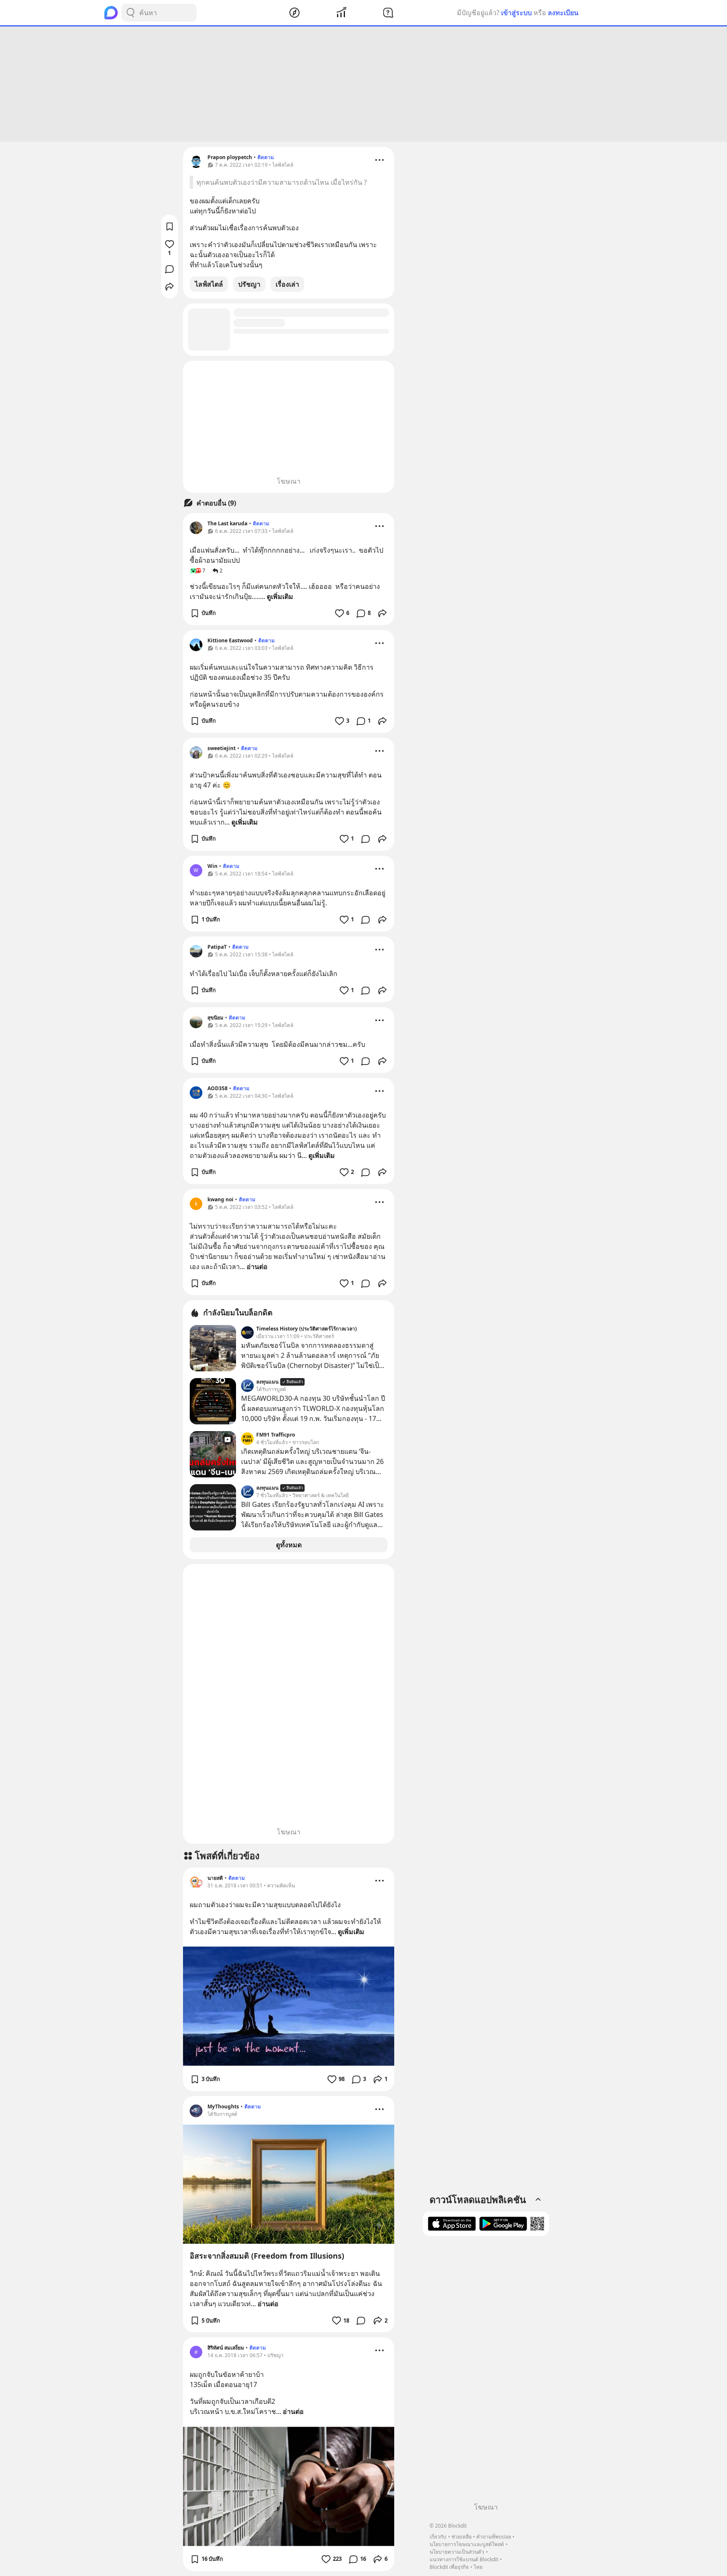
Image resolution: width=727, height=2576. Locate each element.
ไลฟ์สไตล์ (209, 284)
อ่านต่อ (257, 1267)
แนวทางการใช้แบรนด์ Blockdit (464, 2559)
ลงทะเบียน (563, 13)
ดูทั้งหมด (289, 1545)
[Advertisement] (363, 84)
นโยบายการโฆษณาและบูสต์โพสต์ (467, 2544)
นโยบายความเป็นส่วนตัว (457, 2552)
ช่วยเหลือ (462, 2537)
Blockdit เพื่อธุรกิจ (449, 2567)
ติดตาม (266, 157)
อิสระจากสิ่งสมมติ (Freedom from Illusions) (267, 2256)
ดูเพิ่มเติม (280, 596)
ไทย (478, 2567)
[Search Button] (130, 13)
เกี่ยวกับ (438, 2537)
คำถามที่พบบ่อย (494, 2537)
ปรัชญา (249, 284)
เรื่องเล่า (287, 284)
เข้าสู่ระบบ (516, 13)
